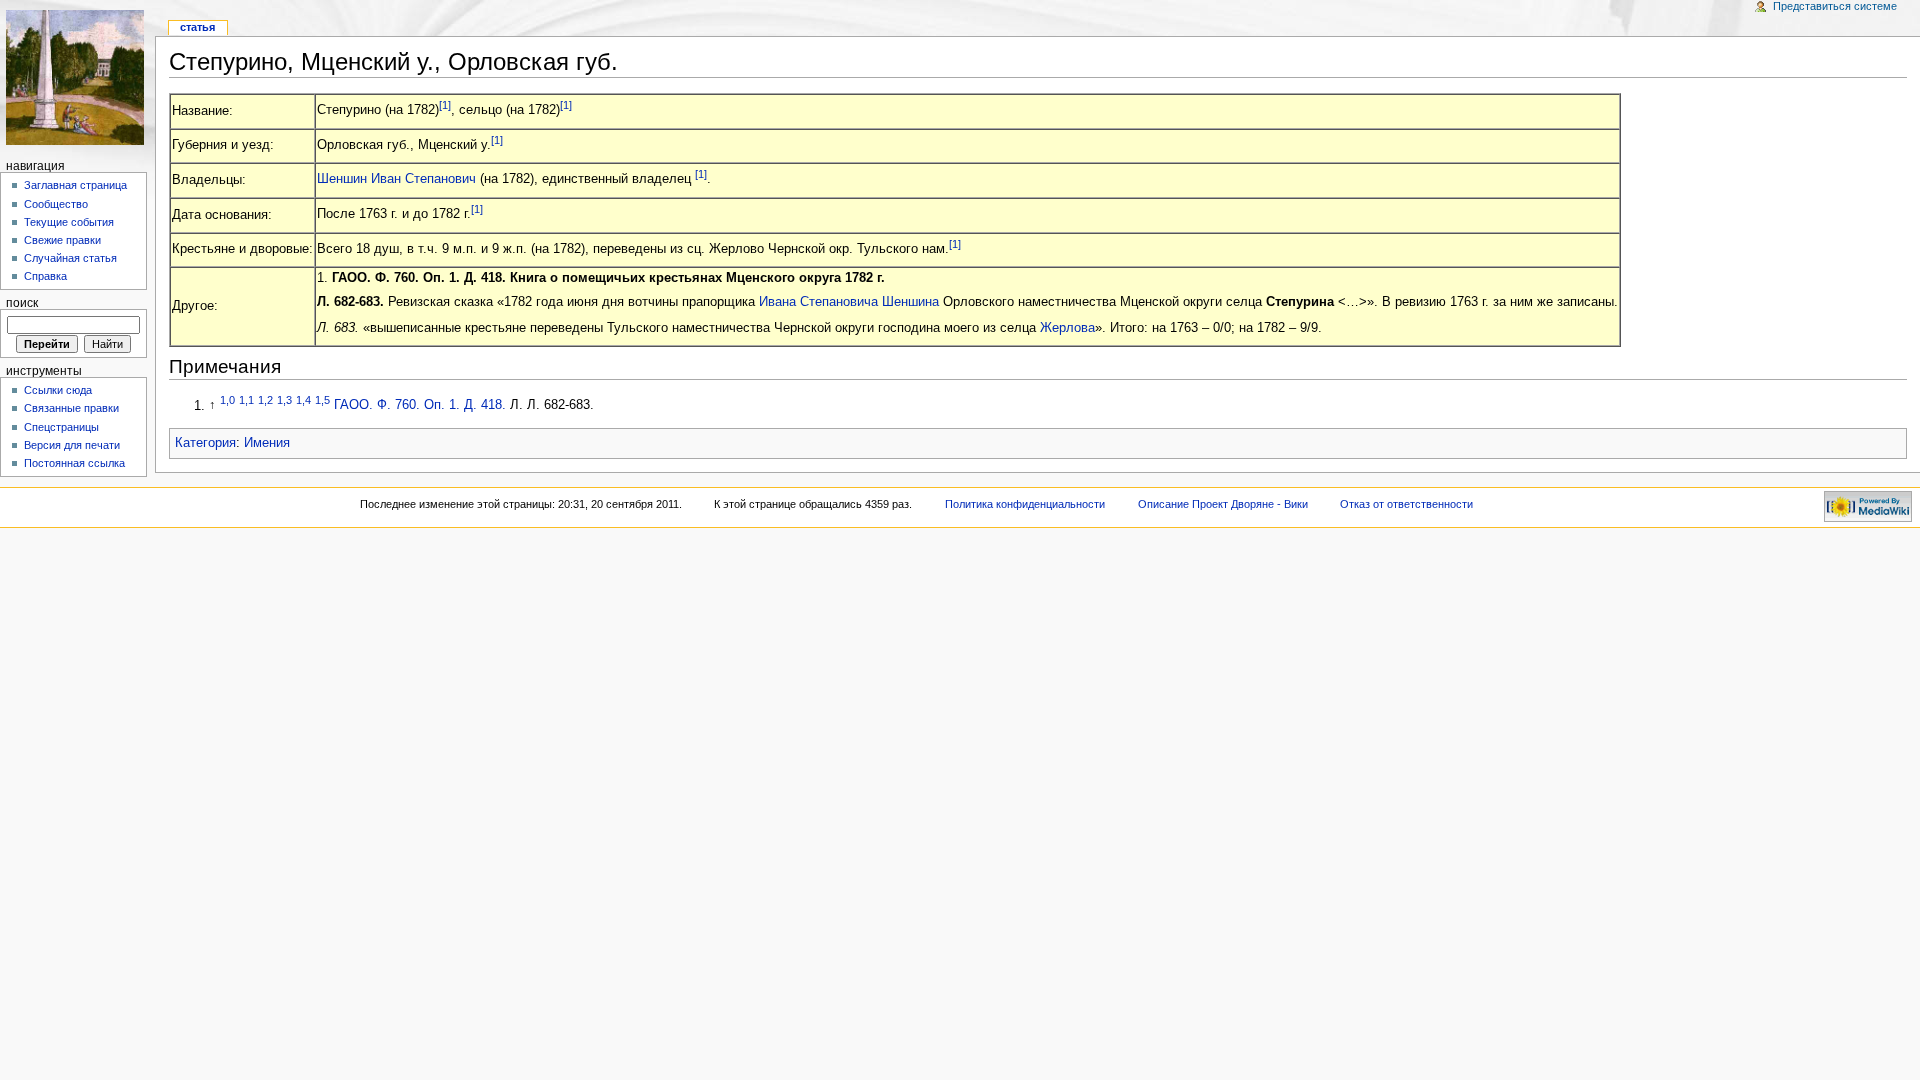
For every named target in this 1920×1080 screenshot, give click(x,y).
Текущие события (69, 222)
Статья (197, 27)
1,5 (322, 400)
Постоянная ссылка (74, 463)
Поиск (22, 303)
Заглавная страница (75, 185)
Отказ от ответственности (1406, 504)
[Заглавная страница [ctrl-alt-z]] (77, 77)
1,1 (246, 400)
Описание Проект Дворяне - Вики (1223, 504)
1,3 (284, 400)
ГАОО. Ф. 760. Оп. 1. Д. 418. (420, 406)
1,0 (227, 400)
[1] (445, 105)
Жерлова (1067, 328)
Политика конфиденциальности (1025, 504)
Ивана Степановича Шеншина (849, 302)
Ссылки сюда (58, 390)
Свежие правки (62, 240)
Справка (45, 276)
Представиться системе (1835, 6)
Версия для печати (72, 445)
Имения (267, 443)
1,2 (265, 400)
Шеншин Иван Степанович (396, 180)
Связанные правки (71, 408)
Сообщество (56, 204)
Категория (205, 443)
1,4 (303, 400)
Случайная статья (70, 258)
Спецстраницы (61, 427)
